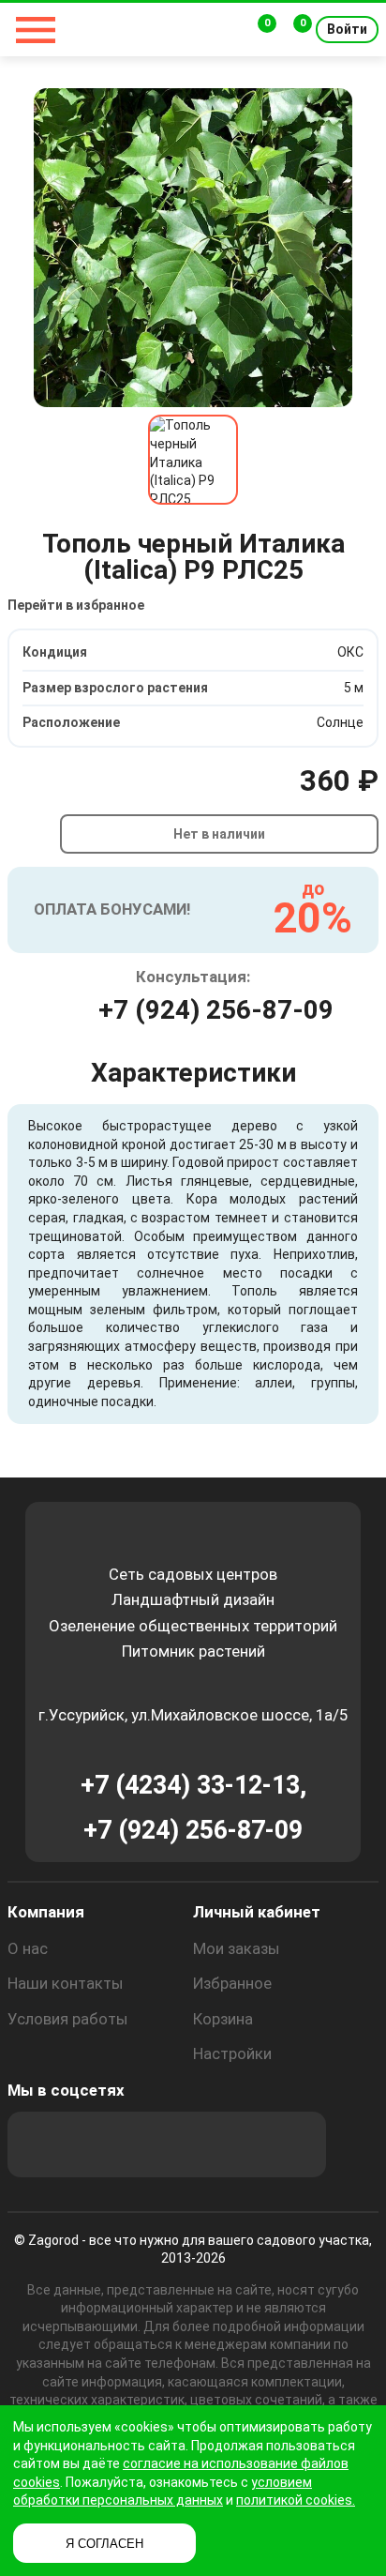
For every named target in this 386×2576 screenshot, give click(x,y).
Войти (347, 29)
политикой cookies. (296, 2500)
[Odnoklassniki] (141, 2144)
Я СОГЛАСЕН (104, 2544)
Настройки (232, 2053)
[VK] (192, 2144)
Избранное (232, 1983)
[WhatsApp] (243, 2144)
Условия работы (68, 2019)
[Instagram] (91, 2144)
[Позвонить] (225, 30)
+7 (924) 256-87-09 (216, 1010)
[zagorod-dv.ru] (137, 30)
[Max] (40, 2144)
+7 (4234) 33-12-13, (193, 1785)
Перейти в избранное (76, 605)
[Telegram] (293, 2144)
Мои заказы (237, 1948)
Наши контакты (66, 1983)
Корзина (223, 2019)
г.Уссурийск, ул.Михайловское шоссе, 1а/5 (193, 1715)
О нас (28, 1948)
